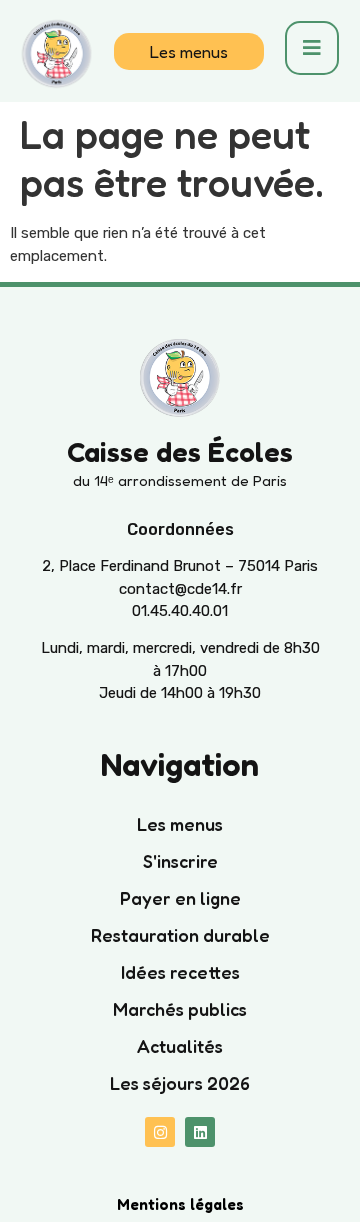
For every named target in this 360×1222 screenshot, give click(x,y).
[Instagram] (160, 1132)
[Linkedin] (200, 1132)
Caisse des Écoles (180, 452)
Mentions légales (180, 1204)
